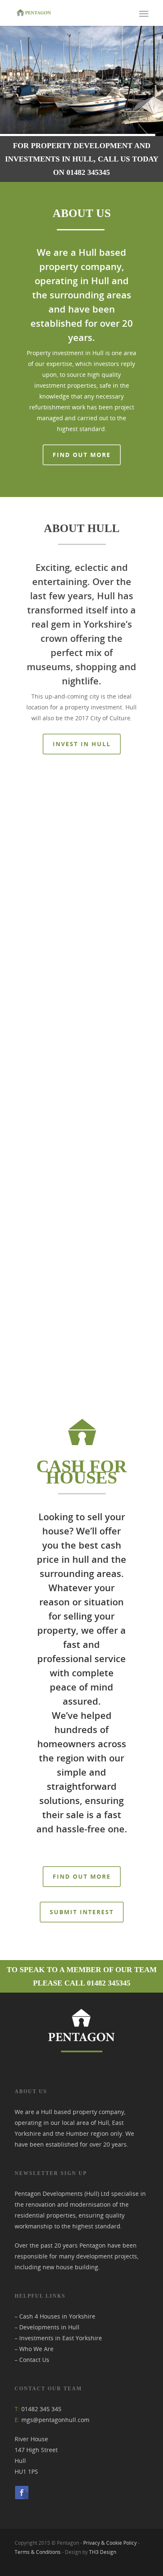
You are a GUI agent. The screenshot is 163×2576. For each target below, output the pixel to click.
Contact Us (34, 2360)
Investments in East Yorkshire (61, 2338)
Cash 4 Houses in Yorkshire (57, 2316)
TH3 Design (103, 2552)
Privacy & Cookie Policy (110, 2543)
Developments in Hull (49, 2327)
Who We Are (36, 2349)
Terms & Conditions (38, 2552)
